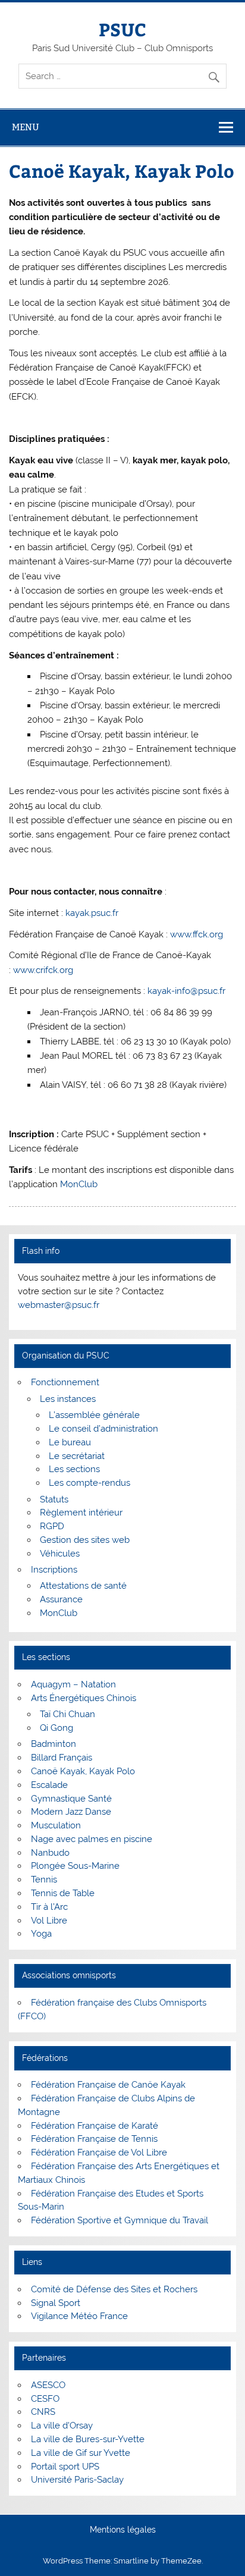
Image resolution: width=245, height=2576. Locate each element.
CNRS (43, 2412)
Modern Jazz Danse (71, 1812)
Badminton (54, 1744)
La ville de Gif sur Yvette (81, 2453)
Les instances (68, 1399)
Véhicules (60, 1554)
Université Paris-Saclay (77, 2480)
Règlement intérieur (81, 1513)
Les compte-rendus (89, 1483)
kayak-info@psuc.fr (186, 991)
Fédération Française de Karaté (95, 2126)
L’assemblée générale (94, 1415)
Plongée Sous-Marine (75, 1866)
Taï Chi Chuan (67, 1714)
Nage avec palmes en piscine (92, 1839)
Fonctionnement (65, 1382)
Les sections (74, 1469)
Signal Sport (56, 2303)
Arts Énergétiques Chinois (84, 1698)
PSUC (122, 29)
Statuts (54, 1499)
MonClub (79, 1184)
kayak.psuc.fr (92, 913)
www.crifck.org (43, 970)
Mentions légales (123, 2530)
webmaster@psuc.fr (59, 1305)
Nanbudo (50, 1853)
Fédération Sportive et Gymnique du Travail (120, 2220)
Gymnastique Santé (71, 1799)
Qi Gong (56, 1728)
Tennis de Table (63, 1893)
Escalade (49, 1785)
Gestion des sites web (85, 1540)
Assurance (61, 1599)
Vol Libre (49, 1921)
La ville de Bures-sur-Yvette (88, 2439)
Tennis (44, 1880)
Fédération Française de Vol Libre (99, 2153)
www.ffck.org (197, 934)
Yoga (41, 1934)
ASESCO (48, 2385)
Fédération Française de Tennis (94, 2139)
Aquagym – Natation (73, 1684)
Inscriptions (54, 1570)
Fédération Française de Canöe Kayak (108, 2085)
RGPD (52, 1526)
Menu (26, 127)
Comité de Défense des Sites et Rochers (114, 2289)
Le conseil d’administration (103, 1429)
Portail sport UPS (65, 2467)
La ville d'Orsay (62, 2426)
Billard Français (62, 1758)
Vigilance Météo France (79, 2316)
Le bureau (70, 1442)
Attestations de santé (83, 1586)
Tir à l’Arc (49, 1907)
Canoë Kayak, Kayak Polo (83, 1771)
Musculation (56, 1825)
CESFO (45, 2399)
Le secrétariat (77, 1456)
